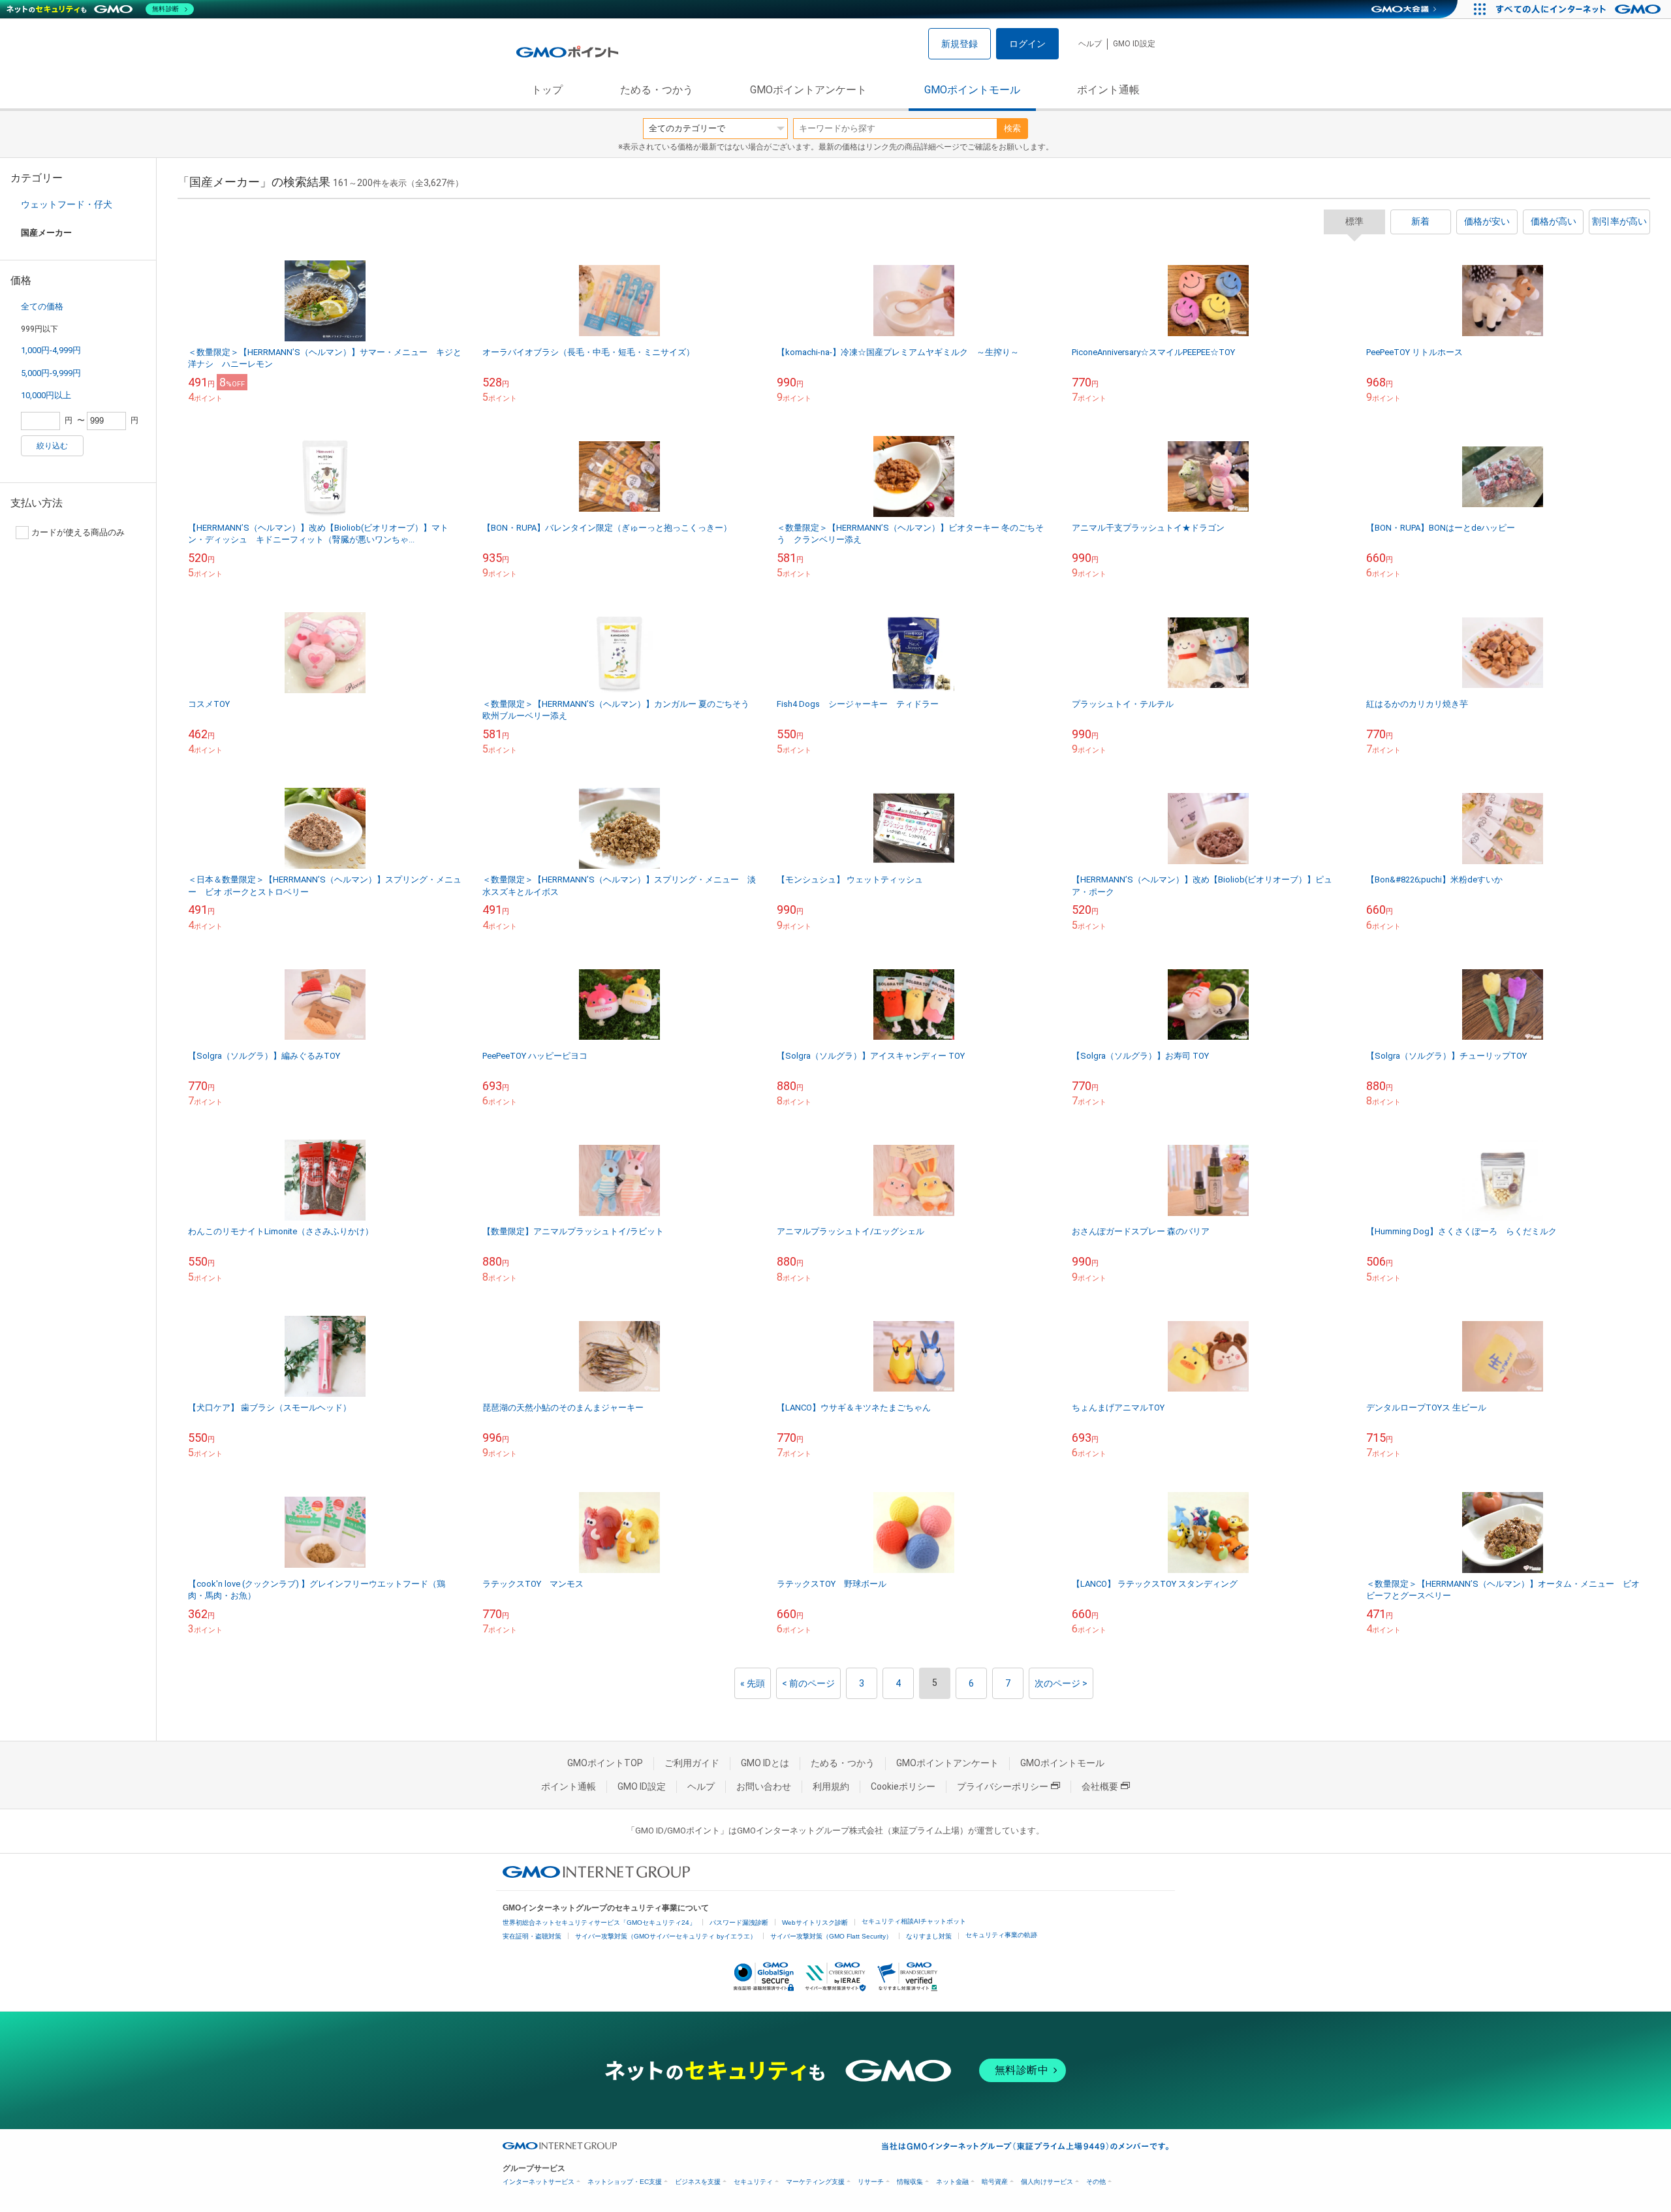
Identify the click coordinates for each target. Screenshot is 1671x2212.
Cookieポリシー (903, 1786)
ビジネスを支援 (698, 2182)
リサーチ (871, 2182)
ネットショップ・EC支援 (625, 2182)
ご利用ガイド (692, 1763)
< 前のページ (808, 1683)
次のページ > (1061, 1683)
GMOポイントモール (972, 90)
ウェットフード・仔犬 (67, 204)
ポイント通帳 (1108, 90)
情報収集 (910, 2182)
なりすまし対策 (929, 1936)
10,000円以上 (46, 395)
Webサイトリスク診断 (815, 1923)
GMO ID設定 (1134, 44)
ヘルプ (1090, 44)
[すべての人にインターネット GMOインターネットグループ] (1580, 9)
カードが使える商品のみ (78, 532)
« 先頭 (753, 1683)
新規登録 (960, 44)
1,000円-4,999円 (51, 350)
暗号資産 (995, 2182)
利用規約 (831, 1786)
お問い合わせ (764, 1786)
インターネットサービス (539, 2182)
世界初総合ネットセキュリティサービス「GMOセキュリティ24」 (599, 1923)
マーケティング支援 (815, 2182)
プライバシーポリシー (1003, 1786)
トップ (547, 90)
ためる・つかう (657, 90)
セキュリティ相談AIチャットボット (914, 1921)
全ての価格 (42, 306)
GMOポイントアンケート (808, 90)
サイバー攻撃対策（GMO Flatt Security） (831, 1936)
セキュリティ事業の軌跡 (1001, 1935)
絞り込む (52, 446)
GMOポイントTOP (605, 1763)
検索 (1012, 128)
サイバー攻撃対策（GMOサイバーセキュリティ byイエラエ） (666, 1936)
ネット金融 (952, 2182)
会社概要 (1100, 1786)
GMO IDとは (765, 1763)
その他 (1096, 2182)
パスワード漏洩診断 (739, 1923)
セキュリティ (753, 2182)
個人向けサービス (1047, 2182)
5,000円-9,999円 (51, 373)
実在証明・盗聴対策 (532, 1936)
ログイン (1027, 44)
